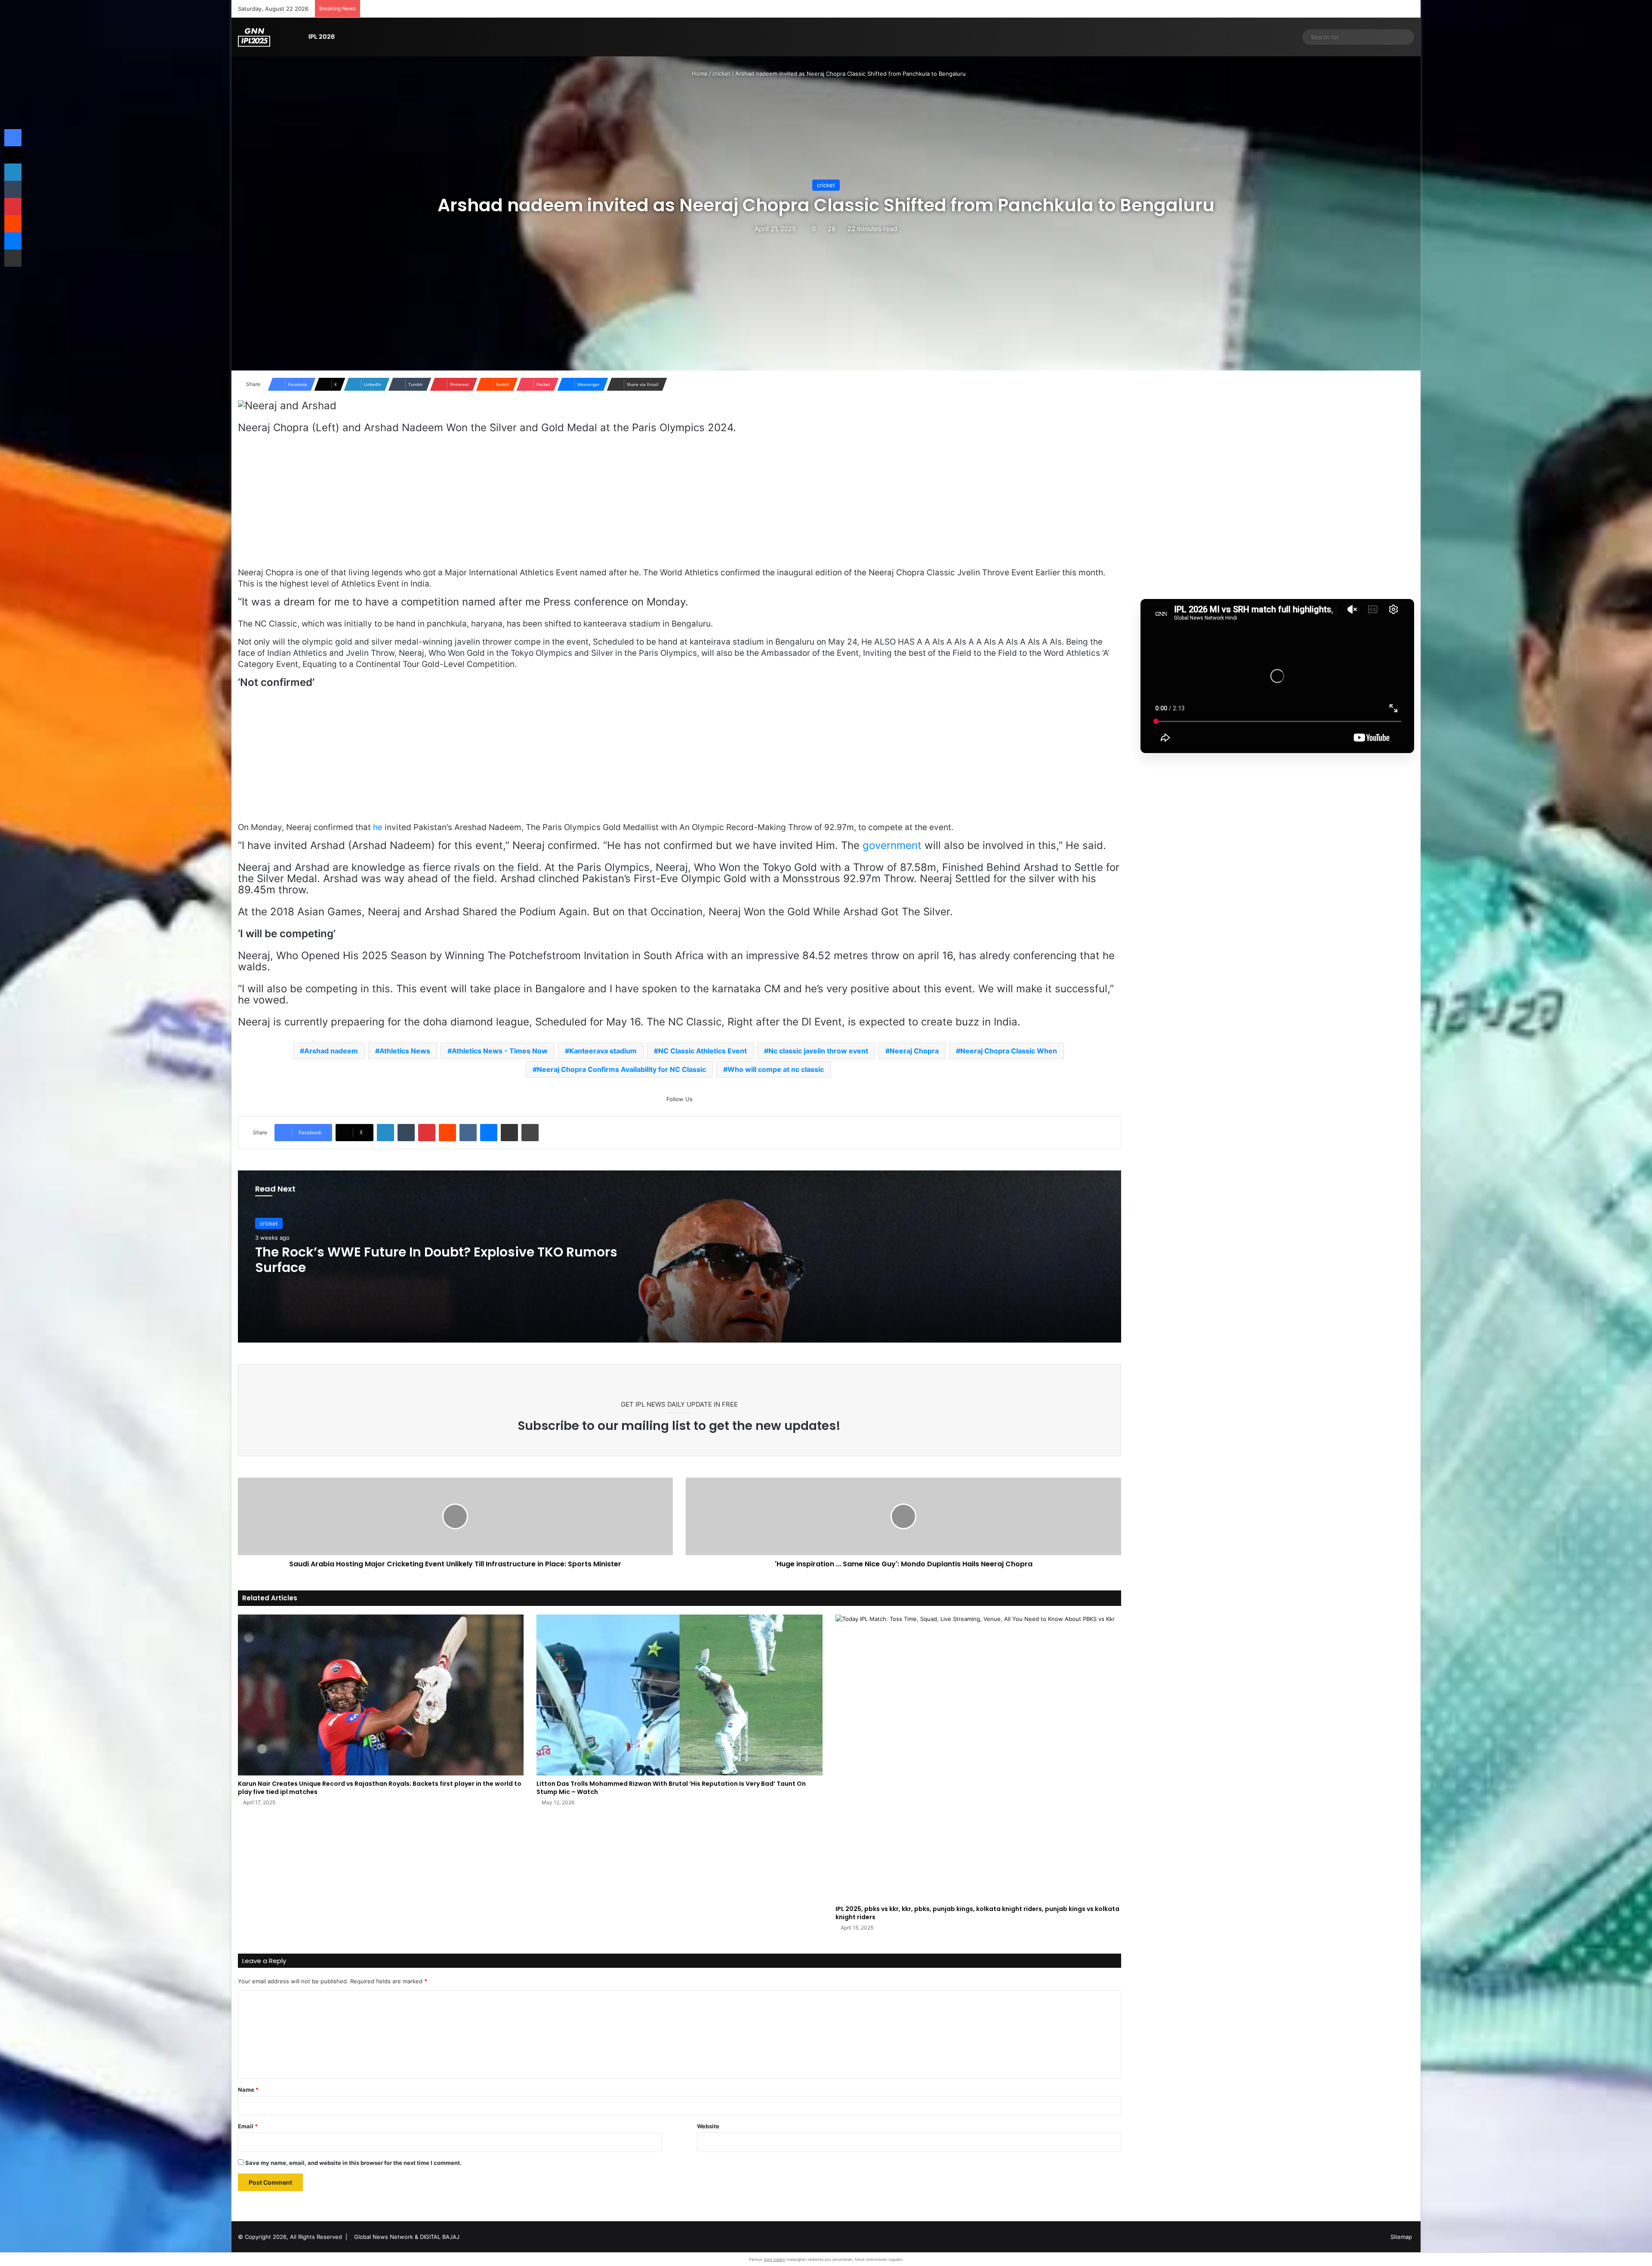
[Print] (530, 1133)
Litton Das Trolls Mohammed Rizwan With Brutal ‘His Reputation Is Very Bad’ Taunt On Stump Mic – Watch (671, 1788)
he (378, 827)
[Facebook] (13, 138)
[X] (13, 155)
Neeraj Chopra (914, 1051)
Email (248, 2126)
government (892, 845)
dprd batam (774, 2259)
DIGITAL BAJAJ (440, 2237)
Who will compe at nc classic (776, 1069)
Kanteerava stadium (603, 1051)
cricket (721, 74)
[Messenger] (489, 1133)
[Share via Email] (509, 1133)
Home (699, 74)
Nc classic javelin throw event (818, 1051)
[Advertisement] (679, 504)
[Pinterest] (427, 1133)
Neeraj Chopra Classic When (1009, 1051)
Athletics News (405, 1051)
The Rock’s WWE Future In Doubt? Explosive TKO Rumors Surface (436, 1260)
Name (248, 2090)
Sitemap (1401, 2237)
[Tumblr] (406, 1133)
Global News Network (384, 2237)
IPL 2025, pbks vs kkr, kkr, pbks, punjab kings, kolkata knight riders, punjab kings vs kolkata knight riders (977, 1913)
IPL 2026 (322, 36)
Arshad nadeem (331, 1051)
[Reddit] (447, 1133)
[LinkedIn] (385, 1133)
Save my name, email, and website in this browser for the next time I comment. (353, 2163)
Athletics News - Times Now (500, 1051)
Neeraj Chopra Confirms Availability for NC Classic (621, 1069)
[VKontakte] (468, 1133)
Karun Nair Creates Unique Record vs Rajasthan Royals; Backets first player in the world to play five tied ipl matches (380, 1788)
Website (708, 2126)
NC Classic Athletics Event (703, 1051)
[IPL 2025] (254, 37)
